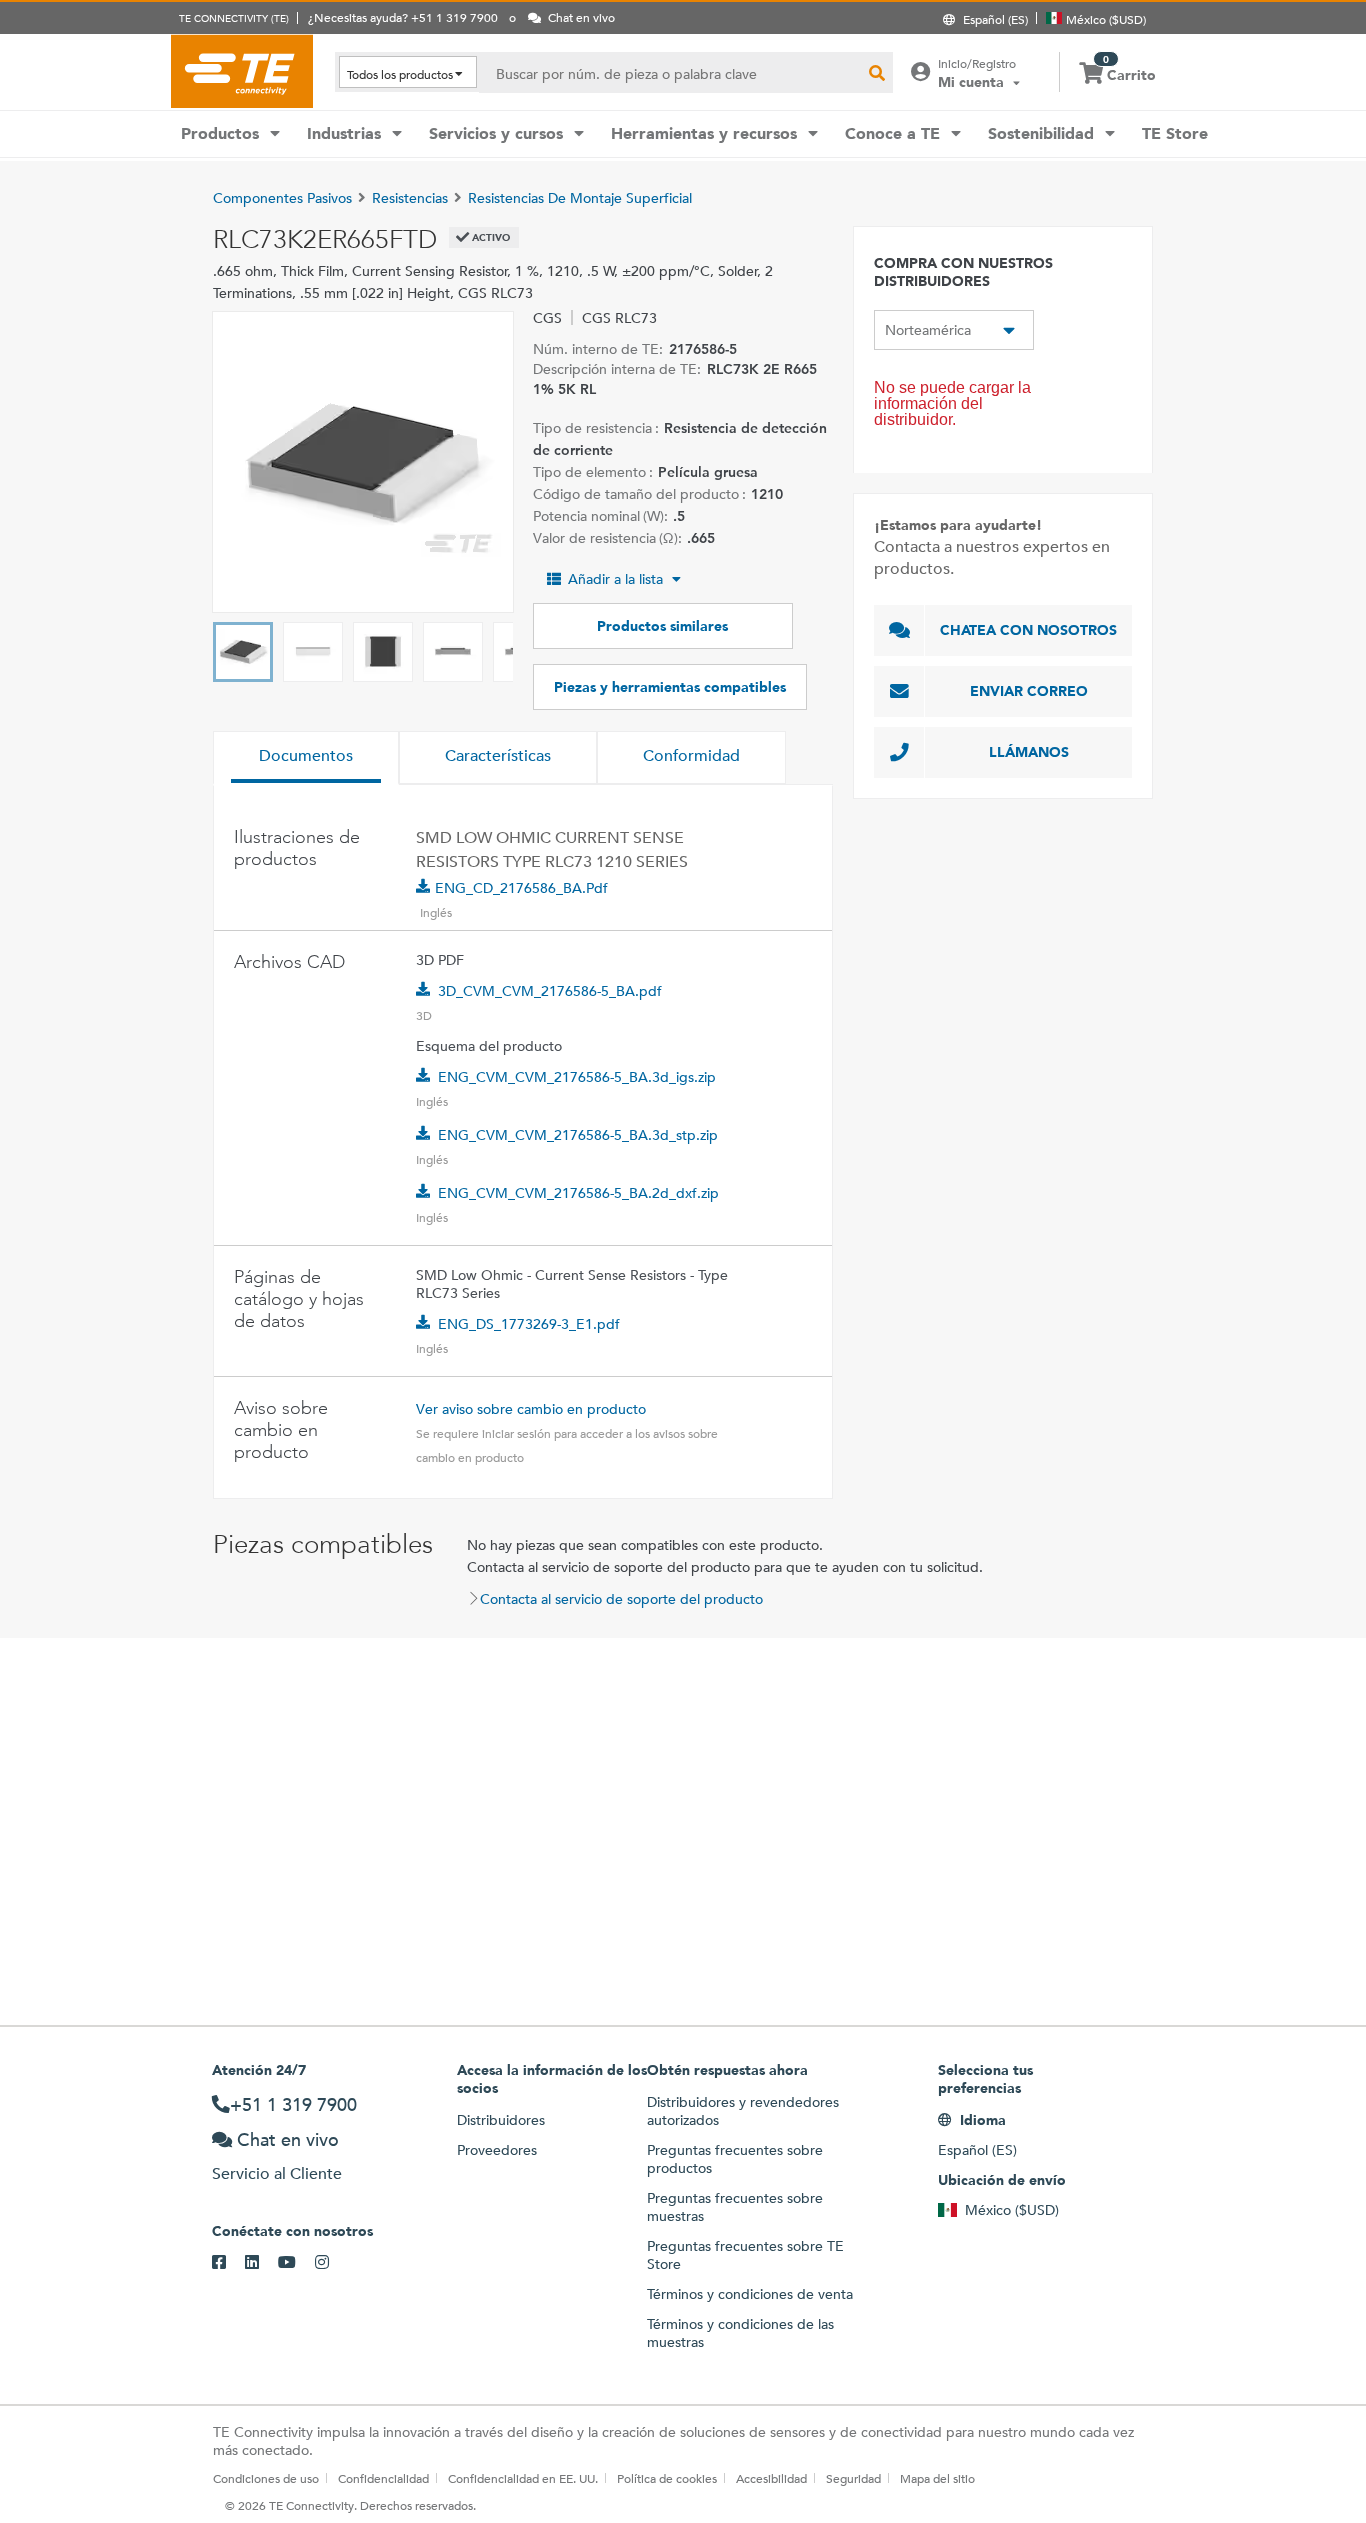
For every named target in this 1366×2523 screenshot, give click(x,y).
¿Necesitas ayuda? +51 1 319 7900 (403, 17)
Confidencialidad (383, 2478)
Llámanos (1029, 752)
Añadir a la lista (615, 579)
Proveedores (497, 2150)
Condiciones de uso (266, 2478)
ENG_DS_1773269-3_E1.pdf (529, 1324)
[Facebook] (228, 2263)
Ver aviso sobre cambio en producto (531, 1409)
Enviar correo (1029, 691)
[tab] (306, 758)
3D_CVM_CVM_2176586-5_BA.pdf (550, 991)
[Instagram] (331, 2263)
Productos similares (662, 626)
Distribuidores (501, 2120)
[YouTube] (296, 2263)
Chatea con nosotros (1028, 630)
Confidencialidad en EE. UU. (523, 2478)
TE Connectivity (242, 71)
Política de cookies (667, 2478)
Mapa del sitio (937, 2478)
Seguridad (853, 2478)
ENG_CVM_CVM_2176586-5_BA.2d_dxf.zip (578, 1193)
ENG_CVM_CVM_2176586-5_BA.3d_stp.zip (578, 1135)
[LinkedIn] (261, 2263)
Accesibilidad (771, 2478)
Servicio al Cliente (277, 2173)
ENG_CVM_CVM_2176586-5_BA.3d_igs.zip (577, 1077)
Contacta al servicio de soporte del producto (621, 1599)
